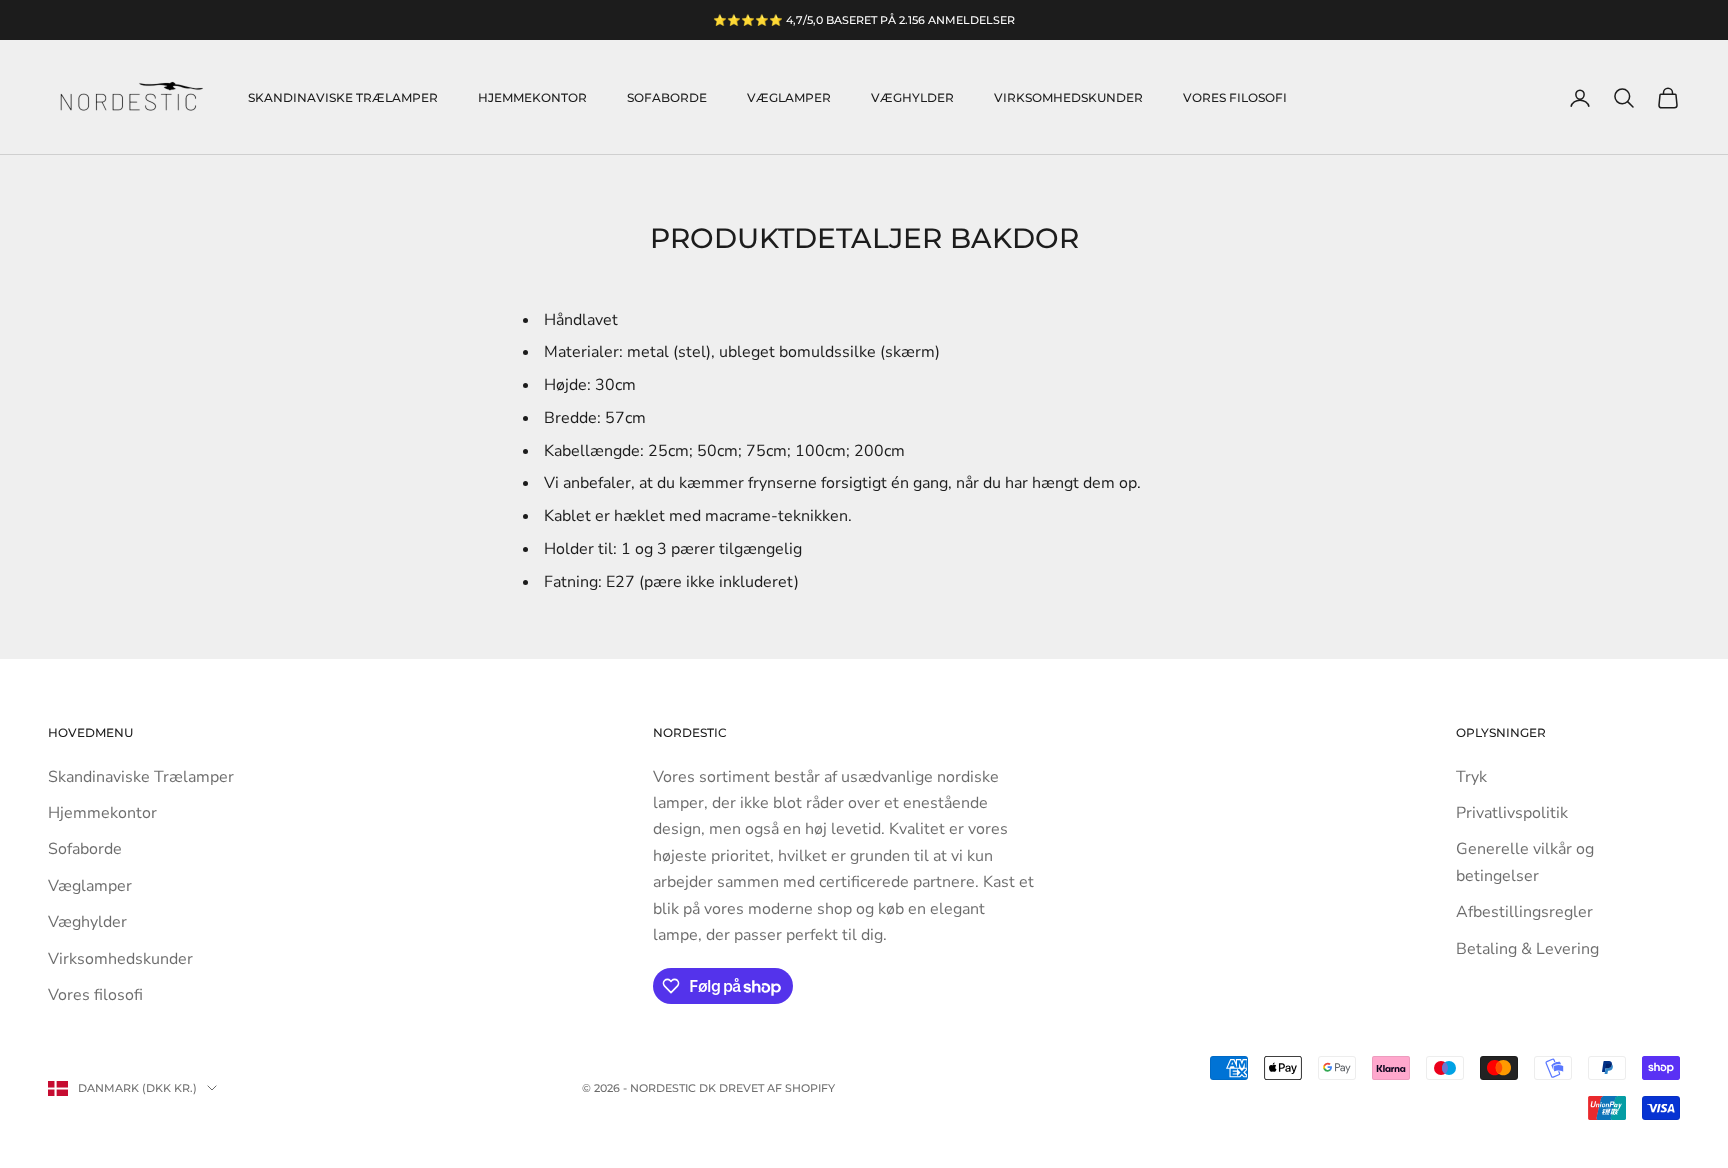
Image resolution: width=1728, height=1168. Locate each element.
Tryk (1471, 777)
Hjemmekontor (532, 97)
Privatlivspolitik (1512, 813)
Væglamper (789, 97)
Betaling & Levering (1527, 949)
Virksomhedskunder (1068, 97)
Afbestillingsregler (1524, 912)
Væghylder (912, 97)
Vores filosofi (1235, 97)
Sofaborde (667, 97)
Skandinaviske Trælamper (343, 97)
